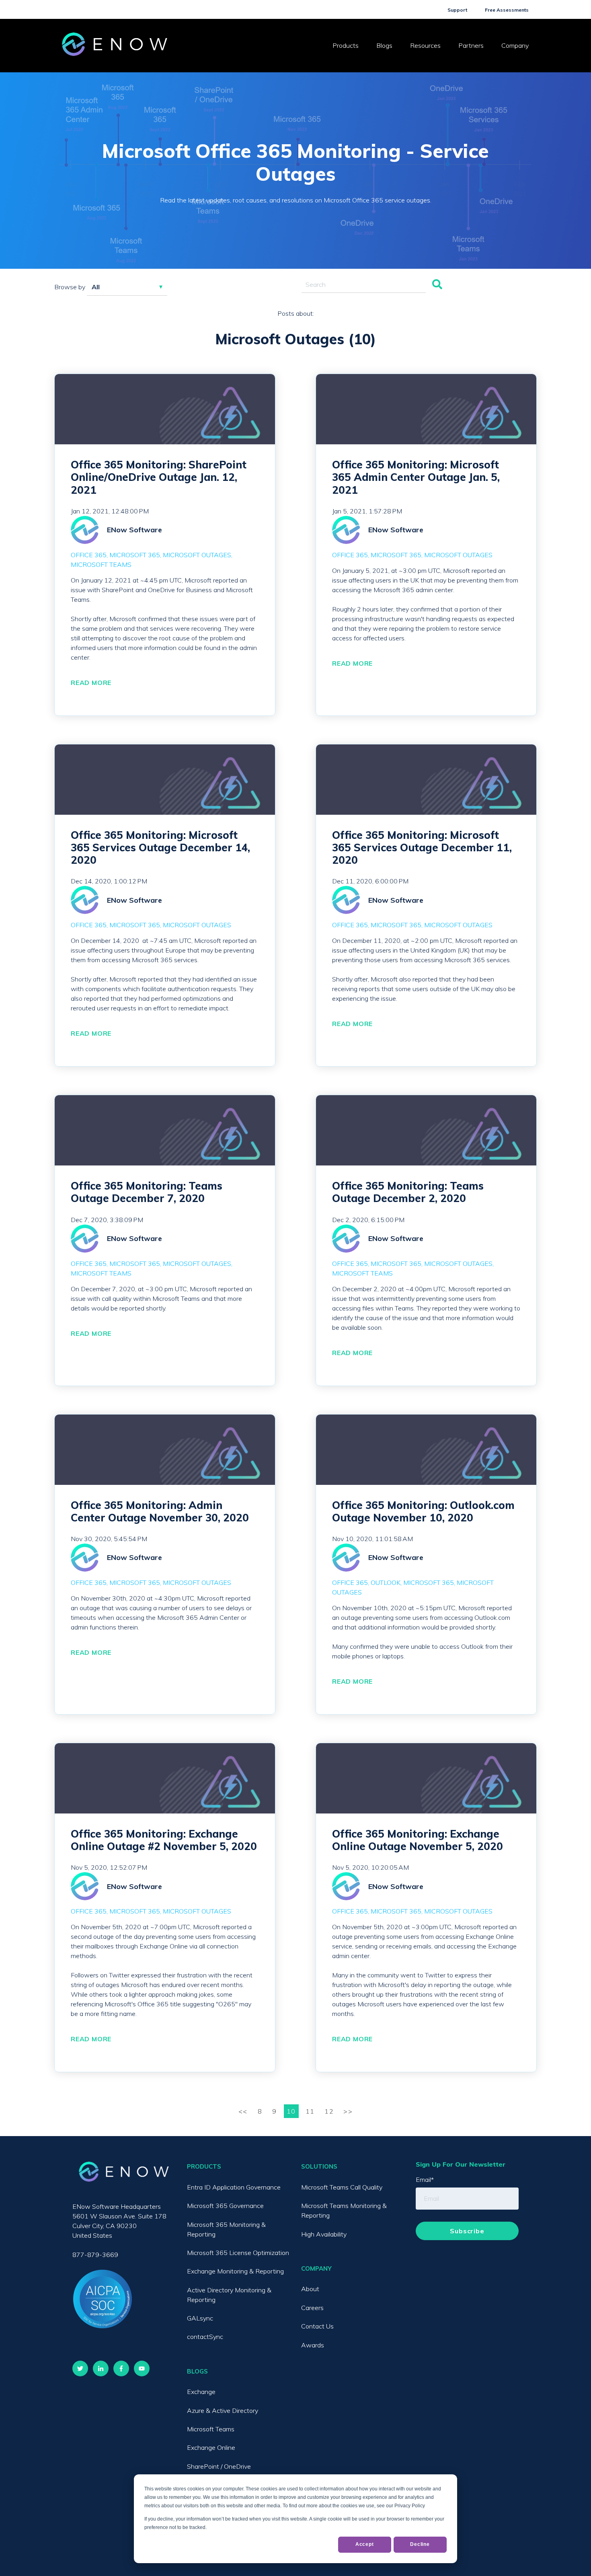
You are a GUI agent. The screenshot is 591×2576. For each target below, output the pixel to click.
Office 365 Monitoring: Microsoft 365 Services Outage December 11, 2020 (422, 847)
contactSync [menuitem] (205, 2337)
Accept (365, 2544)
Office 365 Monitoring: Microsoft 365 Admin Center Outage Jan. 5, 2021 (416, 477)
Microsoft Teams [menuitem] (211, 2429)
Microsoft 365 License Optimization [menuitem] (238, 2253)
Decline (420, 2544)
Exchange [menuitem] (201, 2392)
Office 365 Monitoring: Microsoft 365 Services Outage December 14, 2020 (160, 847)
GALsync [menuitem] (200, 2318)
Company (515, 45)
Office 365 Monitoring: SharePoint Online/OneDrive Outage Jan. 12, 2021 (159, 477)
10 (291, 2111)
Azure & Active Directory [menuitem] (223, 2410)
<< (244, 2111)
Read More (91, 683)
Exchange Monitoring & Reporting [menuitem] (235, 2271)
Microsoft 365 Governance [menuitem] (225, 2206)
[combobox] (364, 285)
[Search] (437, 285)
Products (346, 45)
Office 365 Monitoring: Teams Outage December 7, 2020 (147, 1192)
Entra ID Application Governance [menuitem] (234, 2187)
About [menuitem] (310, 2289)
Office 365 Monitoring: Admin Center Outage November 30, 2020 (160, 1511)
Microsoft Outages (197, 555)
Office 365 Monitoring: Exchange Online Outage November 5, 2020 (418, 1840)
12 (329, 2111)
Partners (471, 45)
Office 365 (89, 555)
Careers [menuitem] (312, 2308)
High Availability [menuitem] (324, 2234)
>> (348, 2111)
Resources (425, 45)
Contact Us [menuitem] (317, 2326)
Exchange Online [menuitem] (211, 2447)
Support (457, 10)
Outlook (386, 1582)
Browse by (70, 287)
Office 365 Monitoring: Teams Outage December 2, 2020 (408, 1192)
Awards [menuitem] (313, 2345)
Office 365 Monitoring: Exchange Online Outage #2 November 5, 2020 (164, 1840)
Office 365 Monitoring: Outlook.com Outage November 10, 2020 (423, 1511)
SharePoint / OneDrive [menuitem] (219, 2466)
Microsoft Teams (101, 564)
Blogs (384, 45)
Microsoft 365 (135, 555)
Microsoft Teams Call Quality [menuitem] (342, 2187)
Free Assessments (507, 10)
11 (310, 2111)
